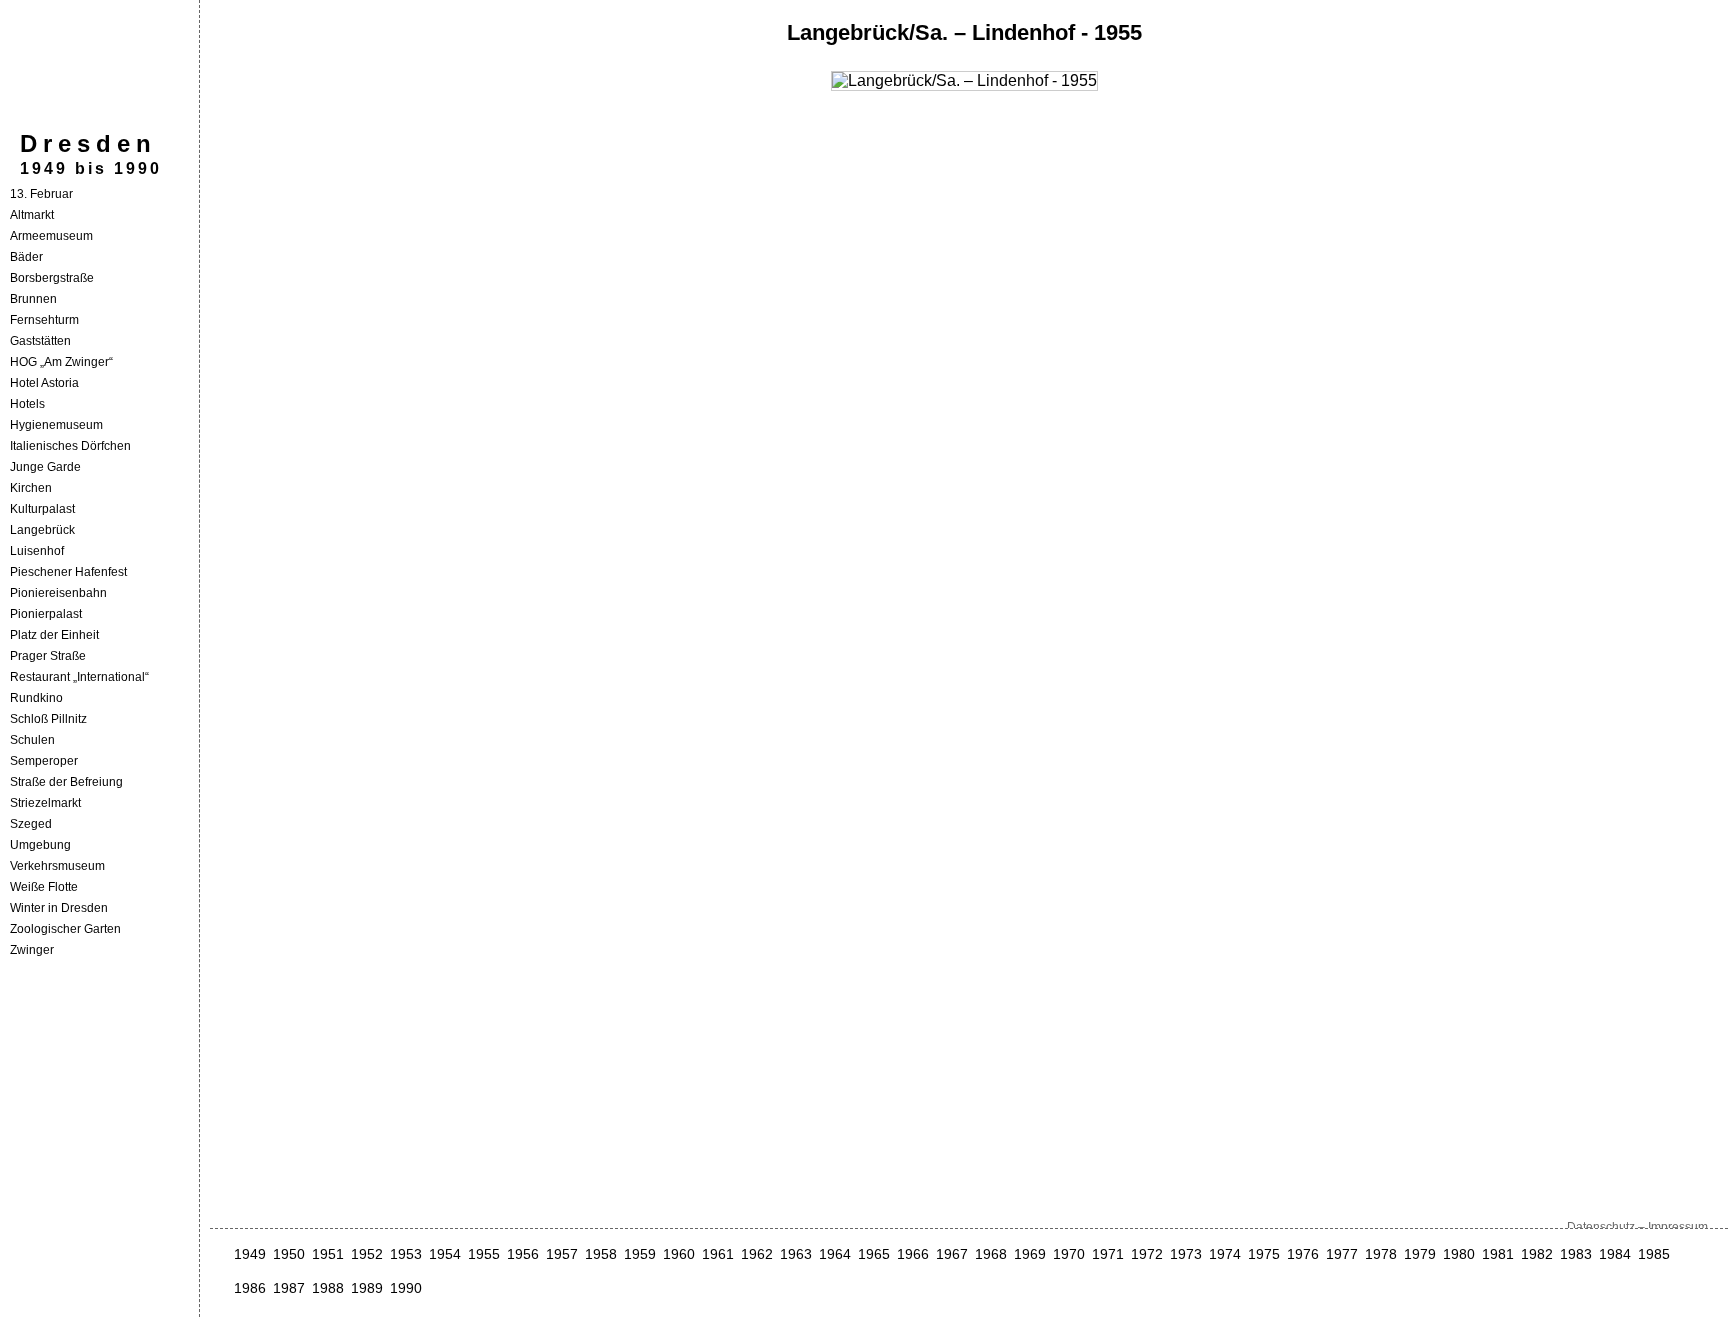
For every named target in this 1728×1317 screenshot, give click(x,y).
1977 (1342, 1254)
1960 (679, 1254)
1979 (1420, 1254)
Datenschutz (1601, 1227)
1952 (367, 1254)
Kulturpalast (42, 509)
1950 (289, 1254)
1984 (1615, 1254)
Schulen (32, 740)
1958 (601, 1254)
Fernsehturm (44, 320)
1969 (1030, 1254)
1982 (1537, 1254)
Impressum (1678, 1227)
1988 (328, 1288)
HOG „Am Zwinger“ (61, 362)
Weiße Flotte (44, 887)
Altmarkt (32, 215)
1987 (289, 1288)
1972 (1147, 1254)
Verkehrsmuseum (57, 866)
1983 (1576, 1254)
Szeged (31, 824)
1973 (1186, 1254)
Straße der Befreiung (66, 782)
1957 (562, 1254)
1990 (406, 1288)
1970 (1069, 1254)
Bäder (26, 257)
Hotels (27, 404)
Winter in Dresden (59, 908)
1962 (757, 1254)
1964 (835, 1254)
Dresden (88, 143)
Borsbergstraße (52, 278)
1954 (445, 1254)
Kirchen (31, 488)
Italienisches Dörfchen (70, 446)
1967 (952, 1254)
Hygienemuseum (56, 425)
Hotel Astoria (44, 383)
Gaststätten (40, 341)
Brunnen (33, 299)
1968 (991, 1254)
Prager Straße (48, 656)
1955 (484, 1254)
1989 (367, 1288)
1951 (328, 1254)
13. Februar (41, 194)
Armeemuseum (51, 236)
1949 (250, 1254)
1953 (406, 1254)
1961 (718, 1254)
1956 (523, 1254)
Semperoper (44, 761)
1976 (1303, 1254)
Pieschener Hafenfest (68, 572)
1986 (250, 1288)
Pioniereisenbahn (58, 593)
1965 (874, 1254)
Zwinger (32, 950)
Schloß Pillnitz (48, 719)
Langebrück (42, 530)
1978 (1381, 1254)
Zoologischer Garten (65, 929)
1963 (796, 1254)
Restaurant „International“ (79, 677)
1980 (1459, 1254)
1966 (913, 1254)
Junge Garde (45, 467)
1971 (1108, 1254)
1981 (1498, 1254)
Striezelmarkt (45, 803)
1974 (1225, 1254)
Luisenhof (37, 551)
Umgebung (40, 845)
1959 (640, 1254)
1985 (1654, 1254)
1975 (1264, 1254)
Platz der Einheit (54, 635)
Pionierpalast (46, 614)
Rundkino (36, 698)
